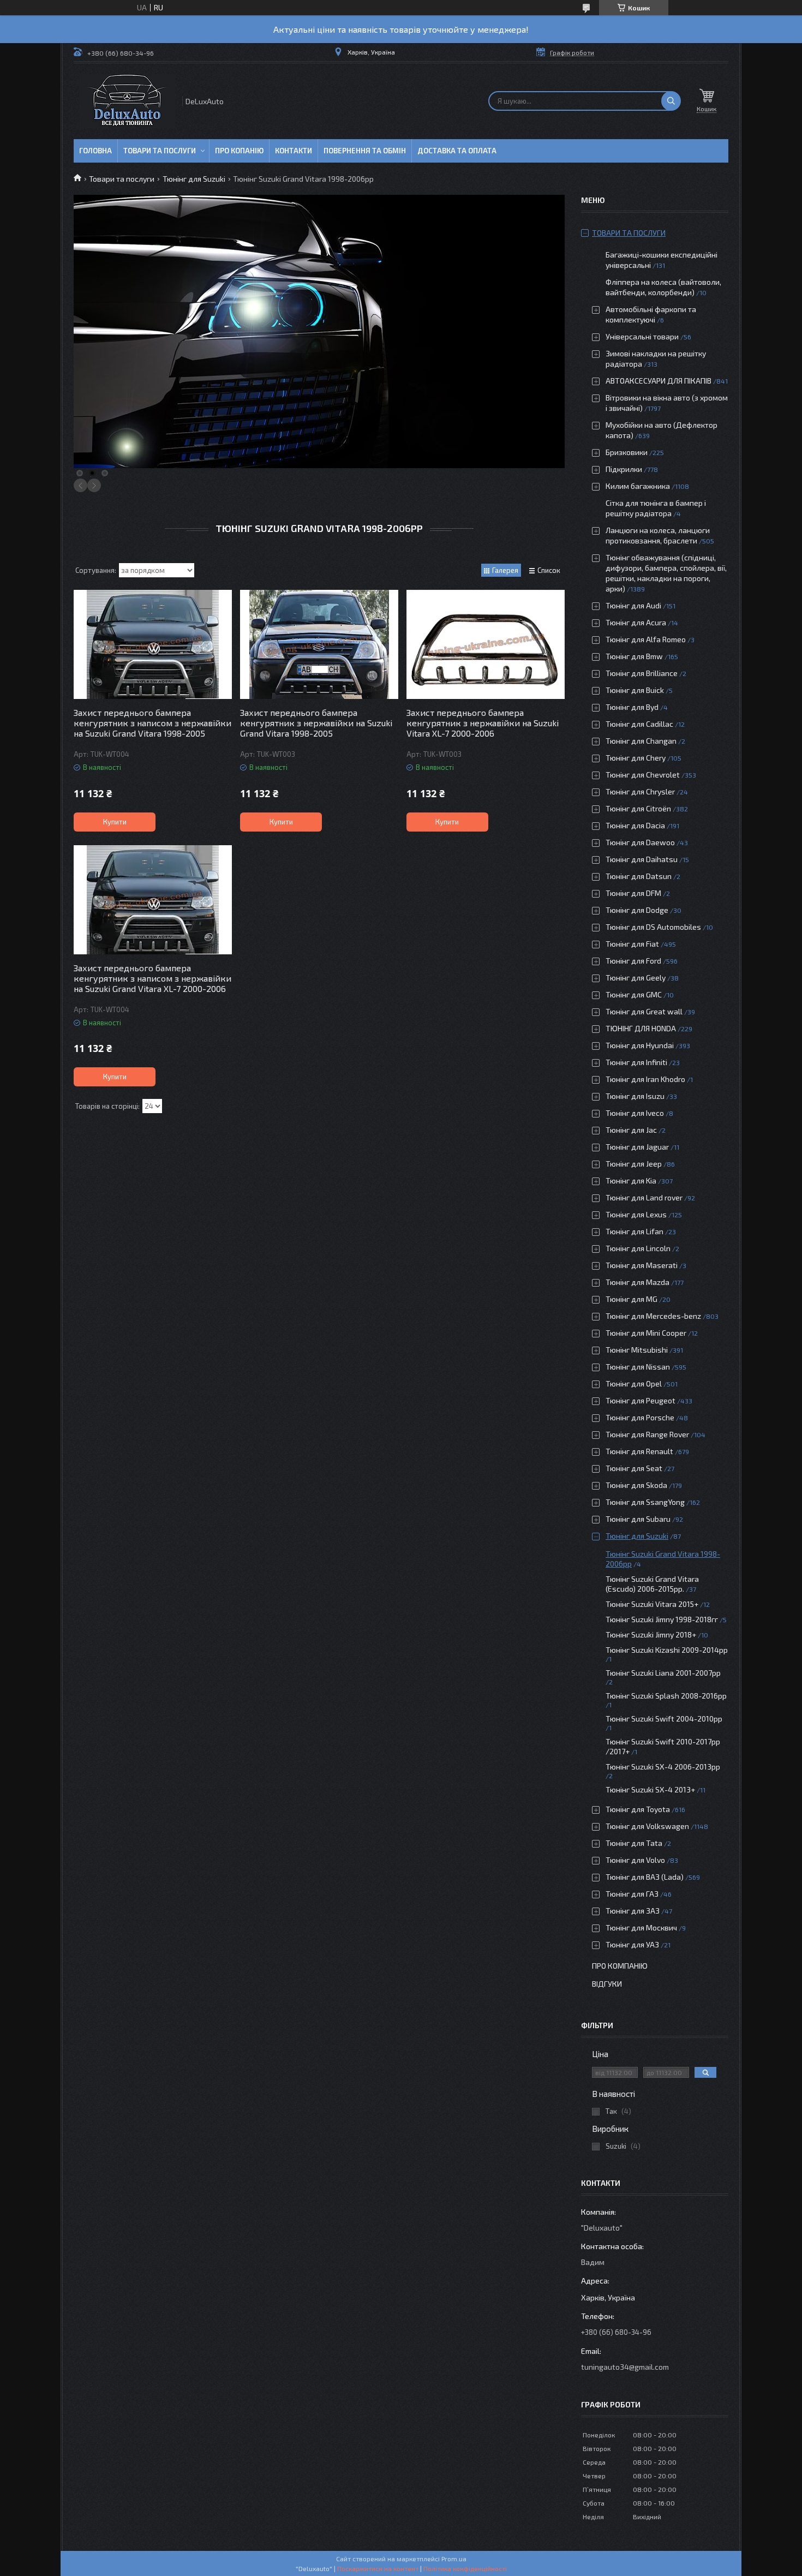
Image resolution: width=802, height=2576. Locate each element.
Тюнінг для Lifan (635, 1231)
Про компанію (620, 1966)
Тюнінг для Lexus (636, 1214)
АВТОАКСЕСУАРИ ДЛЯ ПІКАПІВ (659, 381)
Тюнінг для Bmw (634, 656)
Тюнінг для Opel (634, 1383)
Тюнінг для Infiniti (636, 1062)
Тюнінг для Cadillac (639, 724)
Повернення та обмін (365, 151)
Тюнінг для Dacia (635, 825)
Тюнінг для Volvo (635, 1860)
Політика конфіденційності (465, 2568)
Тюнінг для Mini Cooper (646, 1333)
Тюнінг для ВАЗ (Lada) (645, 1877)
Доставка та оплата (457, 151)
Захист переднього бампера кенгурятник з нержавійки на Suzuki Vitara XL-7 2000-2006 (483, 723)
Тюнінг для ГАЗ (632, 1894)
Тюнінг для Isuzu (635, 1096)
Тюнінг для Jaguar (637, 1147)
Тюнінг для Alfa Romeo (646, 639)
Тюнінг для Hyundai (640, 1045)
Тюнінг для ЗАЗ (633, 1911)
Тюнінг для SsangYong (645, 1502)
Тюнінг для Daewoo (640, 842)
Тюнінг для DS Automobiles (653, 927)
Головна (95, 151)
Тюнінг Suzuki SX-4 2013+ (650, 1789)
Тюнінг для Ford (633, 961)
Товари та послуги (160, 151)
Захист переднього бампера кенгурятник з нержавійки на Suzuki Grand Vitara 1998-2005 (316, 723)
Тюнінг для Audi (633, 605)
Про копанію (239, 151)
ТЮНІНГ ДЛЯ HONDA (641, 1028)
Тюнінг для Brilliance (642, 673)
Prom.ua (454, 2559)
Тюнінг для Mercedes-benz (653, 1316)
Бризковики (627, 452)
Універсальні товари (642, 336)
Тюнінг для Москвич (641, 1927)
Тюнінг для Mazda (638, 1282)
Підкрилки (624, 469)
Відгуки (607, 1984)
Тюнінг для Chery (636, 758)
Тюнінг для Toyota (638, 1809)
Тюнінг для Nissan (638, 1367)
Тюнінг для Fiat (632, 944)
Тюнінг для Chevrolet (643, 775)
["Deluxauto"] (127, 101)
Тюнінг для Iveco (635, 1113)
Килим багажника (638, 486)
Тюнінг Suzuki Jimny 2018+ (651, 1634)
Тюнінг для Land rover (644, 1197)
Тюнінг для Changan (641, 741)
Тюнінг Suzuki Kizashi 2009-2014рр (667, 1650)
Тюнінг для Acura (636, 622)
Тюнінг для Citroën (638, 808)
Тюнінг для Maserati (642, 1265)
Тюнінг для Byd (632, 707)
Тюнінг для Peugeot (641, 1400)
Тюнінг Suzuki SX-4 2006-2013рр (663, 1767)
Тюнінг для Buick (635, 690)
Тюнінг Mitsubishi (637, 1350)
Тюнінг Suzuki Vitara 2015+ (652, 1604)
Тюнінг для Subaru (638, 1519)
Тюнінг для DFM (633, 893)
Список (549, 570)
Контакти (294, 151)
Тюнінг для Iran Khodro (645, 1079)
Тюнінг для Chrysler (640, 791)
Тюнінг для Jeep (634, 1164)
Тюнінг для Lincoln (638, 1248)
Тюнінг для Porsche (640, 1417)
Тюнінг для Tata (634, 1843)
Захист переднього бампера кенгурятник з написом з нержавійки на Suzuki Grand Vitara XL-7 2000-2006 (152, 978)
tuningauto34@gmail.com (625, 2367)
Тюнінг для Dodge (637, 910)
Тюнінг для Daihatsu (642, 859)
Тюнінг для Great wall (644, 1011)
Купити (115, 822)
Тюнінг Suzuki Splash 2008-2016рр (666, 1696)
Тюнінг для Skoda (636, 1485)
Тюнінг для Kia (631, 1181)
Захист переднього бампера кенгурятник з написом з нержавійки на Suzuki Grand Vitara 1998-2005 (152, 723)
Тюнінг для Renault (639, 1451)
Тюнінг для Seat (634, 1468)
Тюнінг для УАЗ (632, 1944)
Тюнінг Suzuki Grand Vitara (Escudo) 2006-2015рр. (652, 1584)
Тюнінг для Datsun (639, 876)
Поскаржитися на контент (378, 2568)
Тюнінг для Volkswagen (647, 1826)
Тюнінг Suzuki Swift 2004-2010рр (664, 1719)
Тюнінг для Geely (636, 978)
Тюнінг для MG (632, 1299)
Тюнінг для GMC (634, 994)
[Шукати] (671, 101)
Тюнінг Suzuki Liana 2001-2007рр (663, 1673)
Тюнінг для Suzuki (194, 179)
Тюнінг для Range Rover (647, 1434)
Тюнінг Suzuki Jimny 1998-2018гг (662, 1619)
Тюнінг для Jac (631, 1130)
